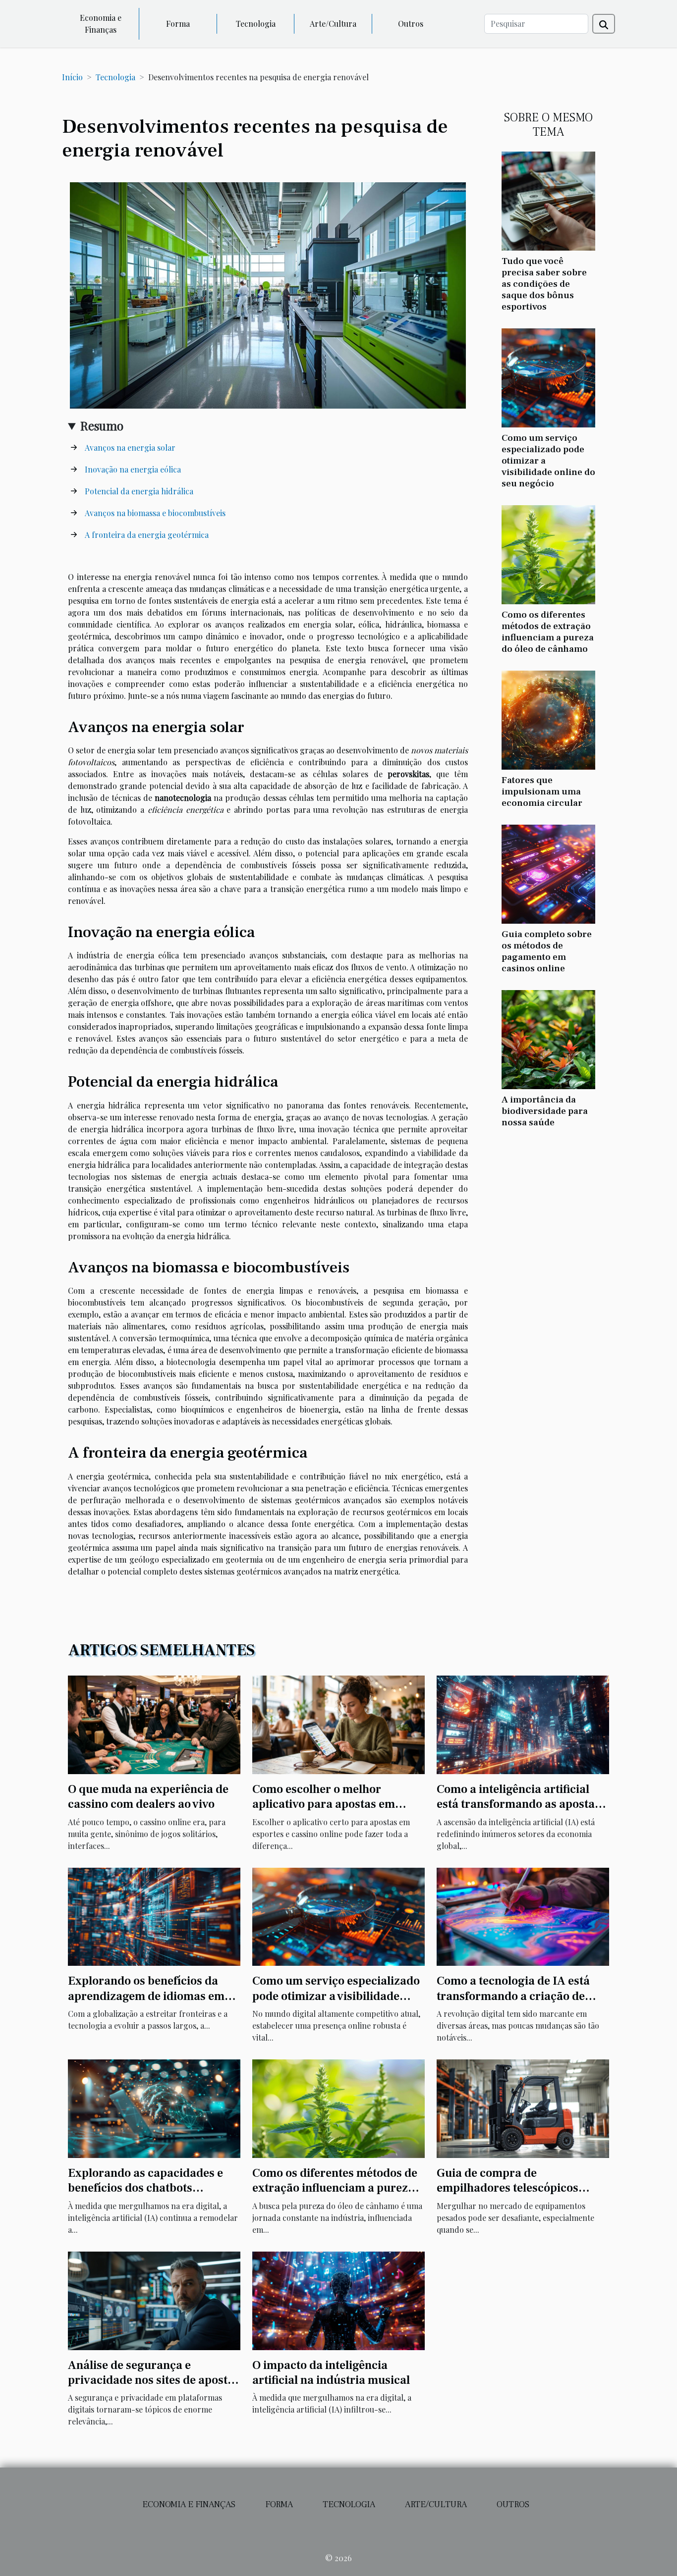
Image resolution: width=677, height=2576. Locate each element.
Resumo (102, 425)
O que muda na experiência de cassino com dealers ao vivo (148, 1797)
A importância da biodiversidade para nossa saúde (545, 1111)
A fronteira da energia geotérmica (147, 535)
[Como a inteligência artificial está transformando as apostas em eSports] (523, 1723)
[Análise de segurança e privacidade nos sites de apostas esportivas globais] (154, 2299)
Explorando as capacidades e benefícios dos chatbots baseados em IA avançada (145, 2188)
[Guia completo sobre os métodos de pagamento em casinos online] (548, 873)
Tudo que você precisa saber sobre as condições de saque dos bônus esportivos (544, 284)
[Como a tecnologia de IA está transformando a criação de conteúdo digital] (523, 1916)
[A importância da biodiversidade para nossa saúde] (548, 1038)
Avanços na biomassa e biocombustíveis (155, 513)
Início (72, 77)
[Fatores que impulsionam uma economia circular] (548, 719)
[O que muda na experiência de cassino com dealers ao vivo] (154, 1723)
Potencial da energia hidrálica (139, 491)
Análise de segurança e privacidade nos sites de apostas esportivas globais (154, 2380)
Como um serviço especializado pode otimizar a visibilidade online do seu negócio (336, 1996)
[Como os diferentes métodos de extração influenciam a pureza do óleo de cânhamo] (548, 553)
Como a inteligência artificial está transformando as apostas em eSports (518, 1804)
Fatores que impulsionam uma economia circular (542, 791)
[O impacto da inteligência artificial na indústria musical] (338, 2299)
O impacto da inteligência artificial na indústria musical (331, 2373)
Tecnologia (256, 24)
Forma (178, 24)
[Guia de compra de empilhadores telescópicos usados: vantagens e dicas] (523, 2108)
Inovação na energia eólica (133, 469)
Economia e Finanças (101, 24)
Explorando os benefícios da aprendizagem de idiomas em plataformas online (146, 1996)
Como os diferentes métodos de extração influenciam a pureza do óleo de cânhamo (548, 632)
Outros (411, 24)
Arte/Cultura (333, 24)
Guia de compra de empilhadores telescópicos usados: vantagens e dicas (508, 2188)
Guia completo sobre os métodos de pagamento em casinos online (547, 951)
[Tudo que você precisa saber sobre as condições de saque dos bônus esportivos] (548, 200)
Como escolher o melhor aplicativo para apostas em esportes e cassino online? (324, 1804)
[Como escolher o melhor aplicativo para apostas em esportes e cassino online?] (338, 1723)
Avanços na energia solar (130, 447)
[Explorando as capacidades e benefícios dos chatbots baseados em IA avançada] (154, 2108)
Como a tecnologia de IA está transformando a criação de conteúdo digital (513, 1996)
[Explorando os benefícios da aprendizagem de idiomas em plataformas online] (154, 1916)
